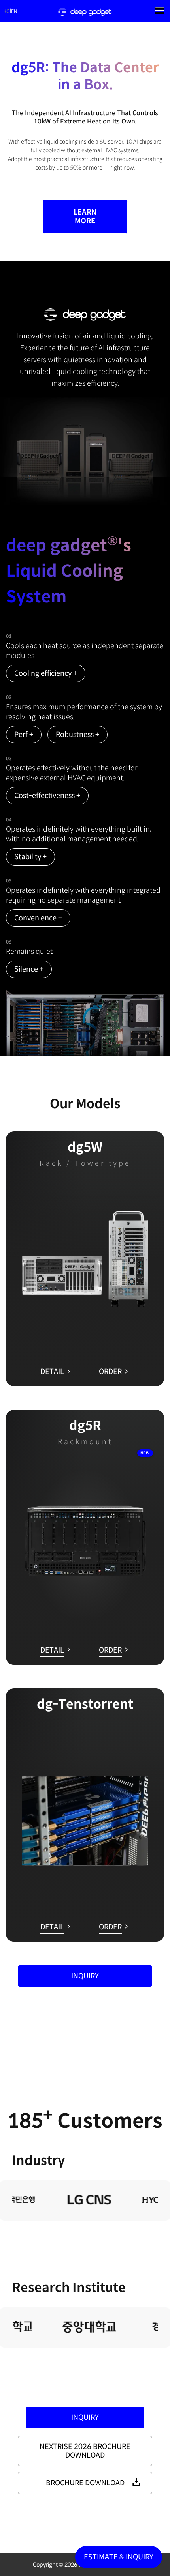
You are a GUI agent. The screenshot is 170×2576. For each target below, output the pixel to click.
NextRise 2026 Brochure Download (86, 2451)
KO (7, 11)
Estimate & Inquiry (119, 2557)
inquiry (85, 1976)
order (110, 1372)
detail (52, 1372)
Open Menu (160, 10)
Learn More (86, 217)
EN (14, 11)
